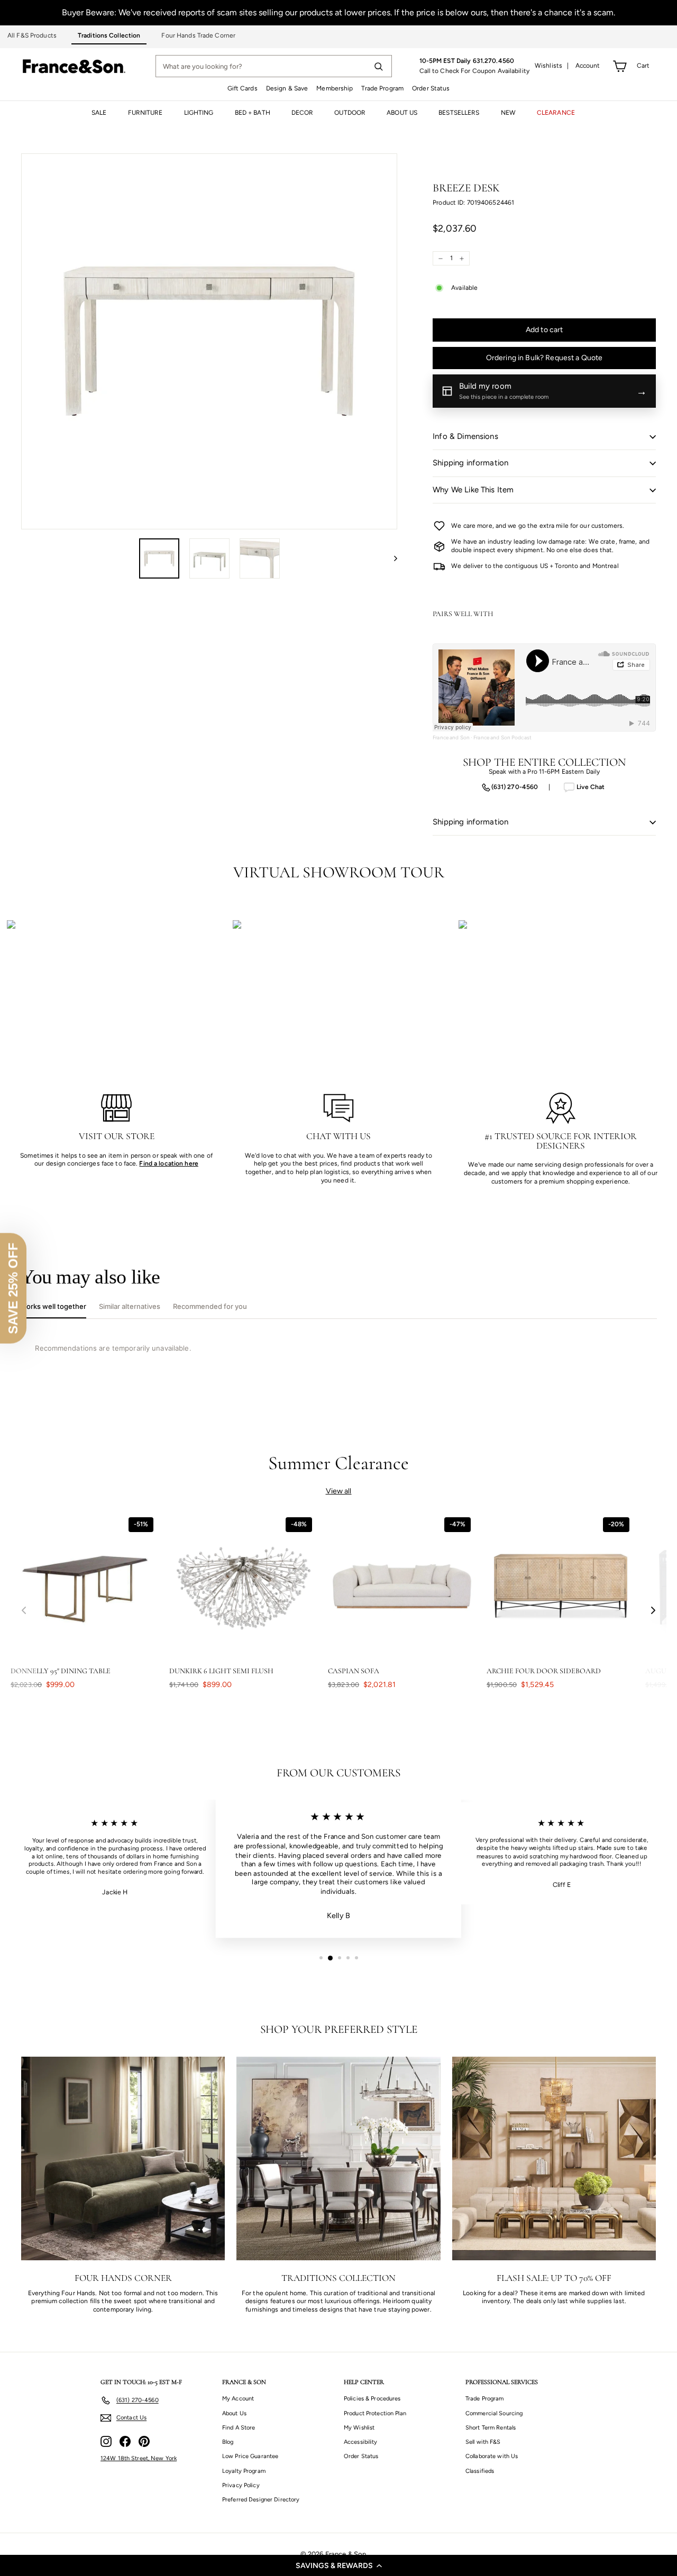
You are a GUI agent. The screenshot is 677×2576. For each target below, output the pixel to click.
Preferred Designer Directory (261, 2500)
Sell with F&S (483, 2442)
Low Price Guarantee (250, 2456)
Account (588, 66)
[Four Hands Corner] (123, 2158)
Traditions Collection (109, 35)
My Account (238, 2399)
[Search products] (378, 66)
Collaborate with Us (492, 2456)
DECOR (303, 113)
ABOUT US (402, 113)
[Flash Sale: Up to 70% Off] (554, 2158)
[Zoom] (209, 341)
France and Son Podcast (502, 737)
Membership (335, 88)
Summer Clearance (339, 1463)
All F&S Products (32, 35)
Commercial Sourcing (494, 2413)
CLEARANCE (556, 113)
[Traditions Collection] (338, 2158)
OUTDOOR (350, 113)
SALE (99, 113)
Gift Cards (243, 88)
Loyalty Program (244, 2471)
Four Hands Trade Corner (198, 35)
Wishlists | (552, 66)
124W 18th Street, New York (139, 2458)
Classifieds (480, 2471)
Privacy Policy (241, 2485)
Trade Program (382, 88)
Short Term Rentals (491, 2428)
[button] (338, 2565)
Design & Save (287, 88)
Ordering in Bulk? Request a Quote (545, 358)
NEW (508, 113)
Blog (228, 2442)
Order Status (431, 88)
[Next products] (653, 1611)
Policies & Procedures (372, 2399)
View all (339, 1491)
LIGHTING (199, 113)
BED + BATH (253, 113)
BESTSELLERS (459, 113)
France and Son (451, 737)
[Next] (391, 558)
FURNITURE (145, 113)
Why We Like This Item (473, 490)
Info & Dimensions (465, 436)
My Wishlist (359, 2428)
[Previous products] (24, 1611)
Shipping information (470, 463)
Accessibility (361, 2442)
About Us (234, 2413)
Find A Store (239, 2428)
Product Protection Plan (375, 2413)
